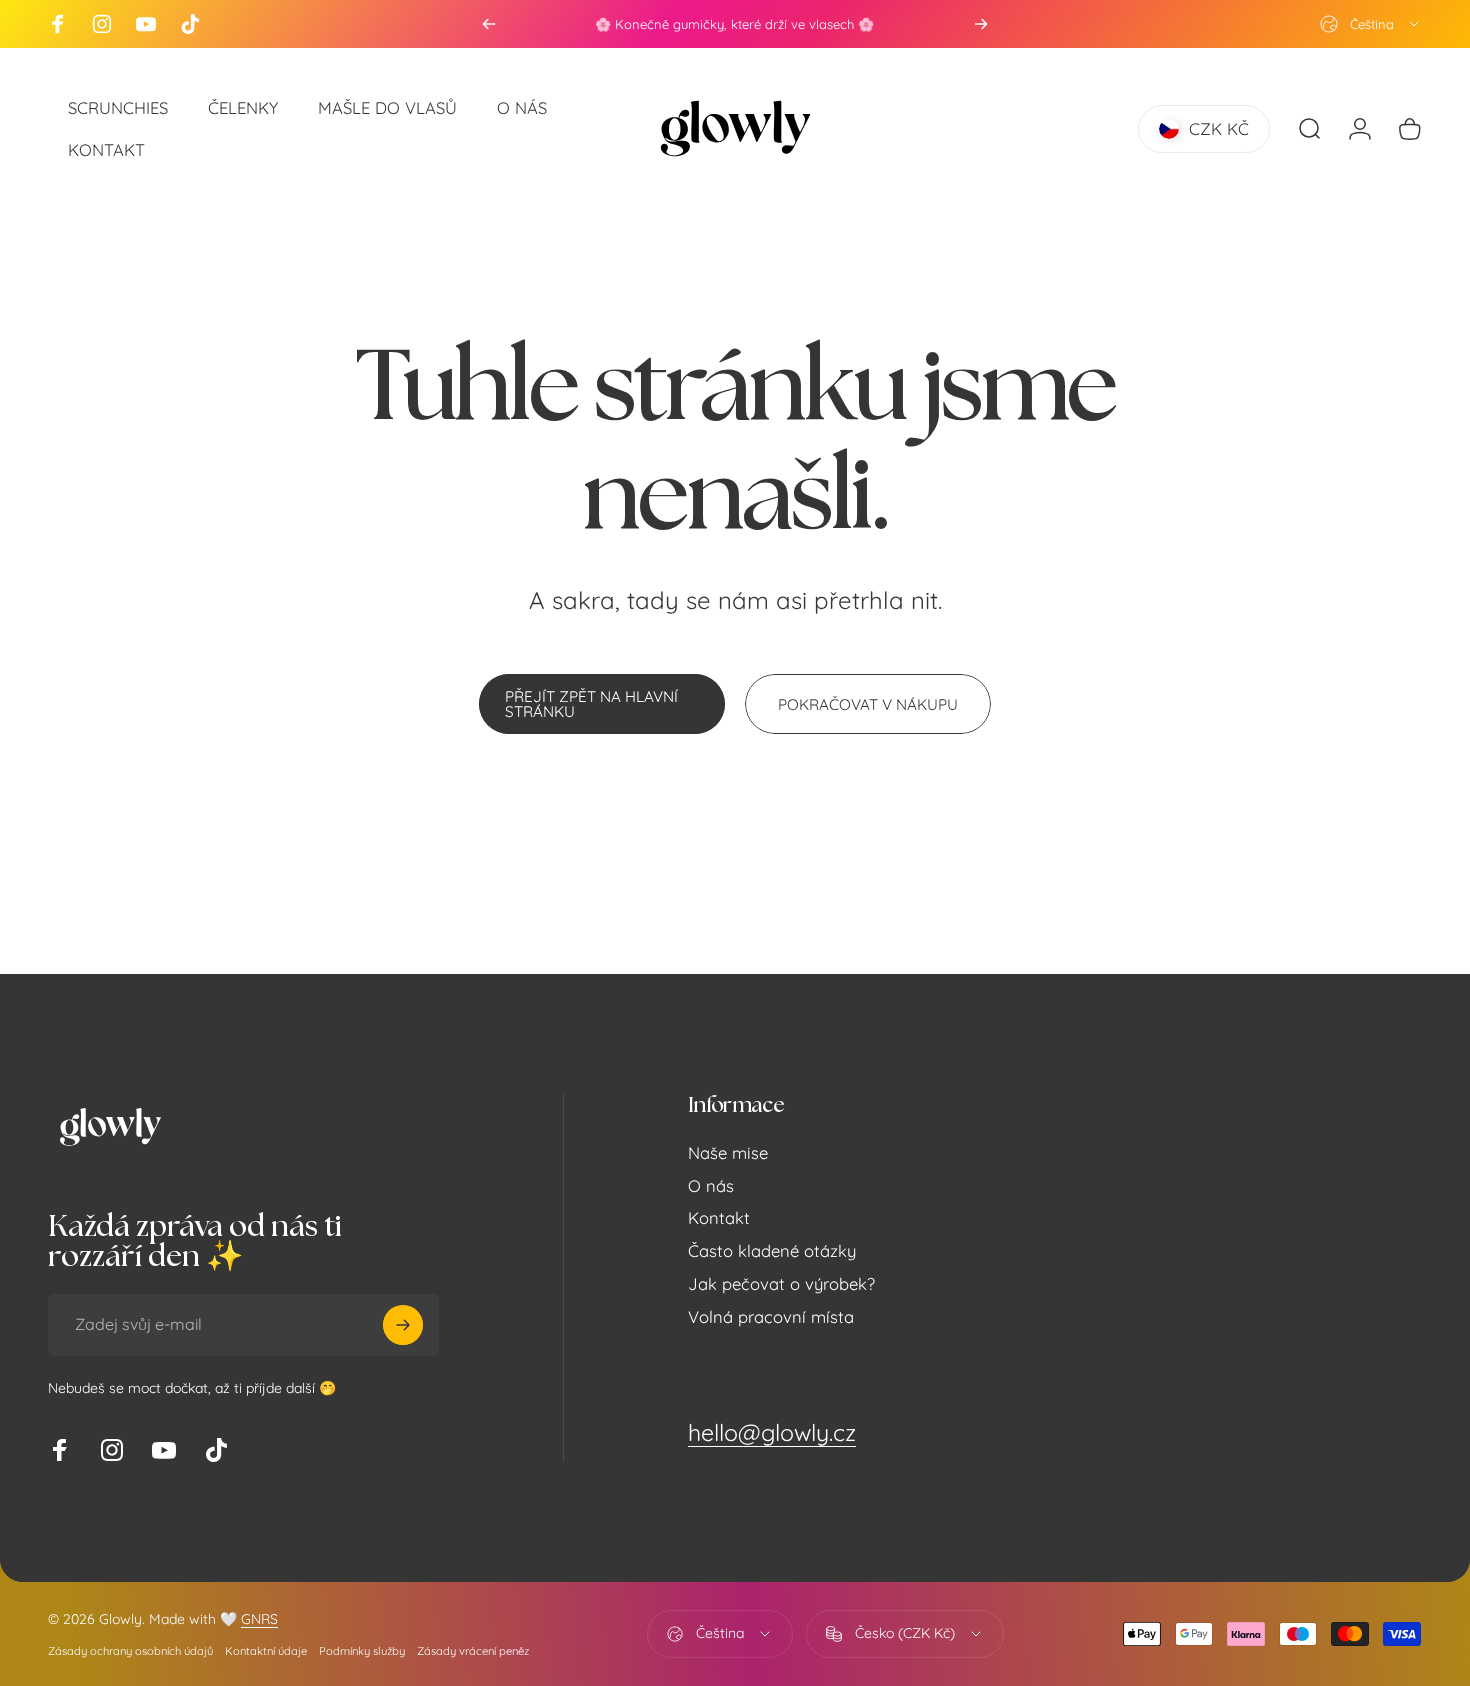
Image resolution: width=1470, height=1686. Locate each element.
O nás (711, 1186)
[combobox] (1371, 24)
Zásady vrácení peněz (473, 1651)
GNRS (259, 1619)
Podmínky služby (362, 1651)
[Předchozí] (489, 24)
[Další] (981, 24)
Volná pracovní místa (771, 1317)
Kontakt (719, 1219)
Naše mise (728, 1153)
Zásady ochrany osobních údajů (130, 1651)
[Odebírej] (403, 1325)
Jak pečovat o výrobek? (781, 1284)
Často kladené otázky (772, 1252)
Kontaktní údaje (266, 1651)
